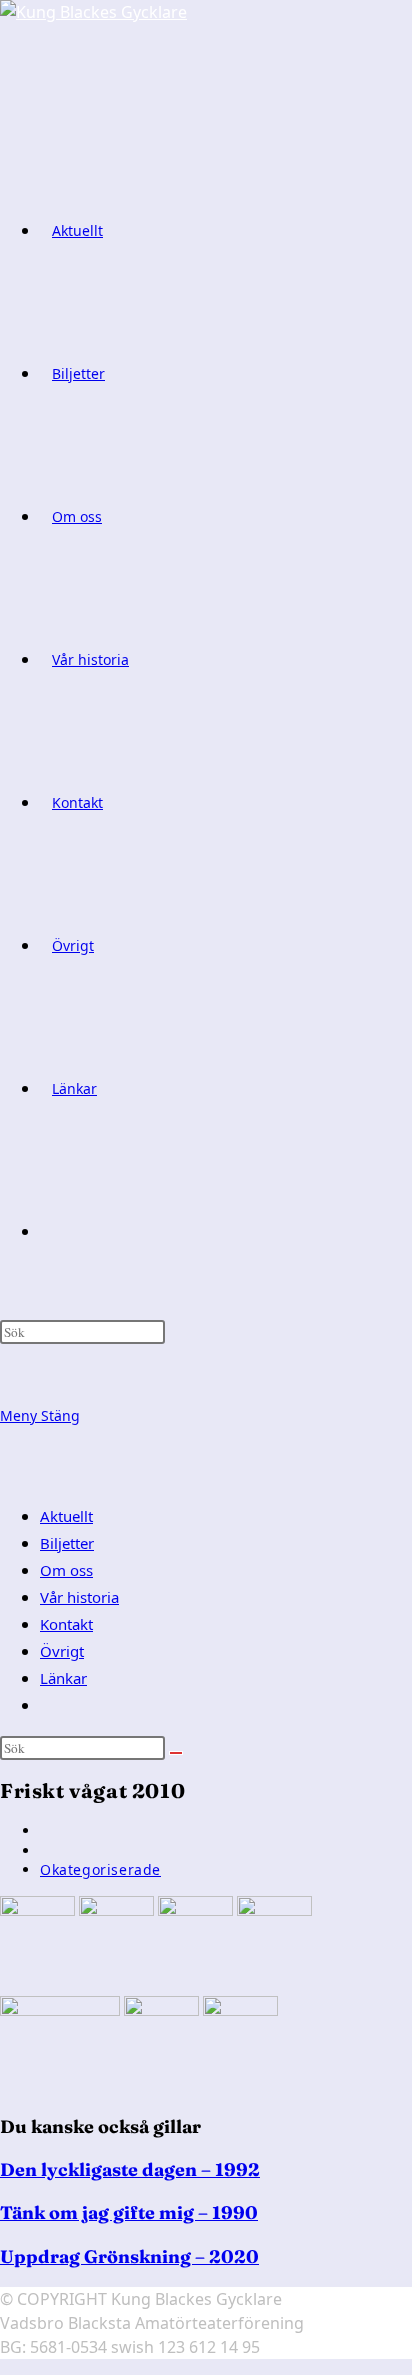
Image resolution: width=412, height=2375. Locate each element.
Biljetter (67, 1543)
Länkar (63, 1678)
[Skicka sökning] (176, 1753)
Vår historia (79, 1597)
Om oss (66, 1570)
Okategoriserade (100, 1869)
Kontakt (66, 1624)
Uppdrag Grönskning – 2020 (129, 2256)
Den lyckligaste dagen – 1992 (130, 2169)
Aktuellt (66, 1516)
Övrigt (62, 1651)
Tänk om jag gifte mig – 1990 (129, 2212)
